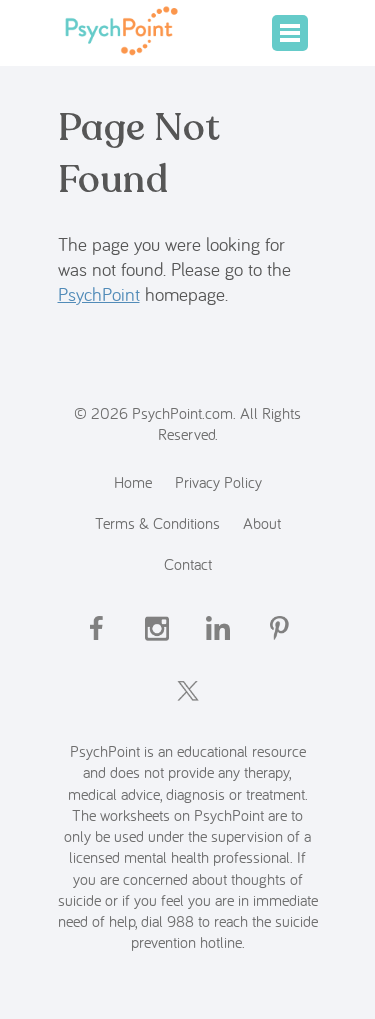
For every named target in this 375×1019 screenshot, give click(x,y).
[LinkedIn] (218, 645)
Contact (188, 563)
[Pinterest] (279, 645)
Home (133, 481)
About (262, 522)
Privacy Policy (218, 481)
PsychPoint (99, 294)
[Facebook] (96, 645)
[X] (188, 708)
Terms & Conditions (157, 522)
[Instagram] (157, 645)
